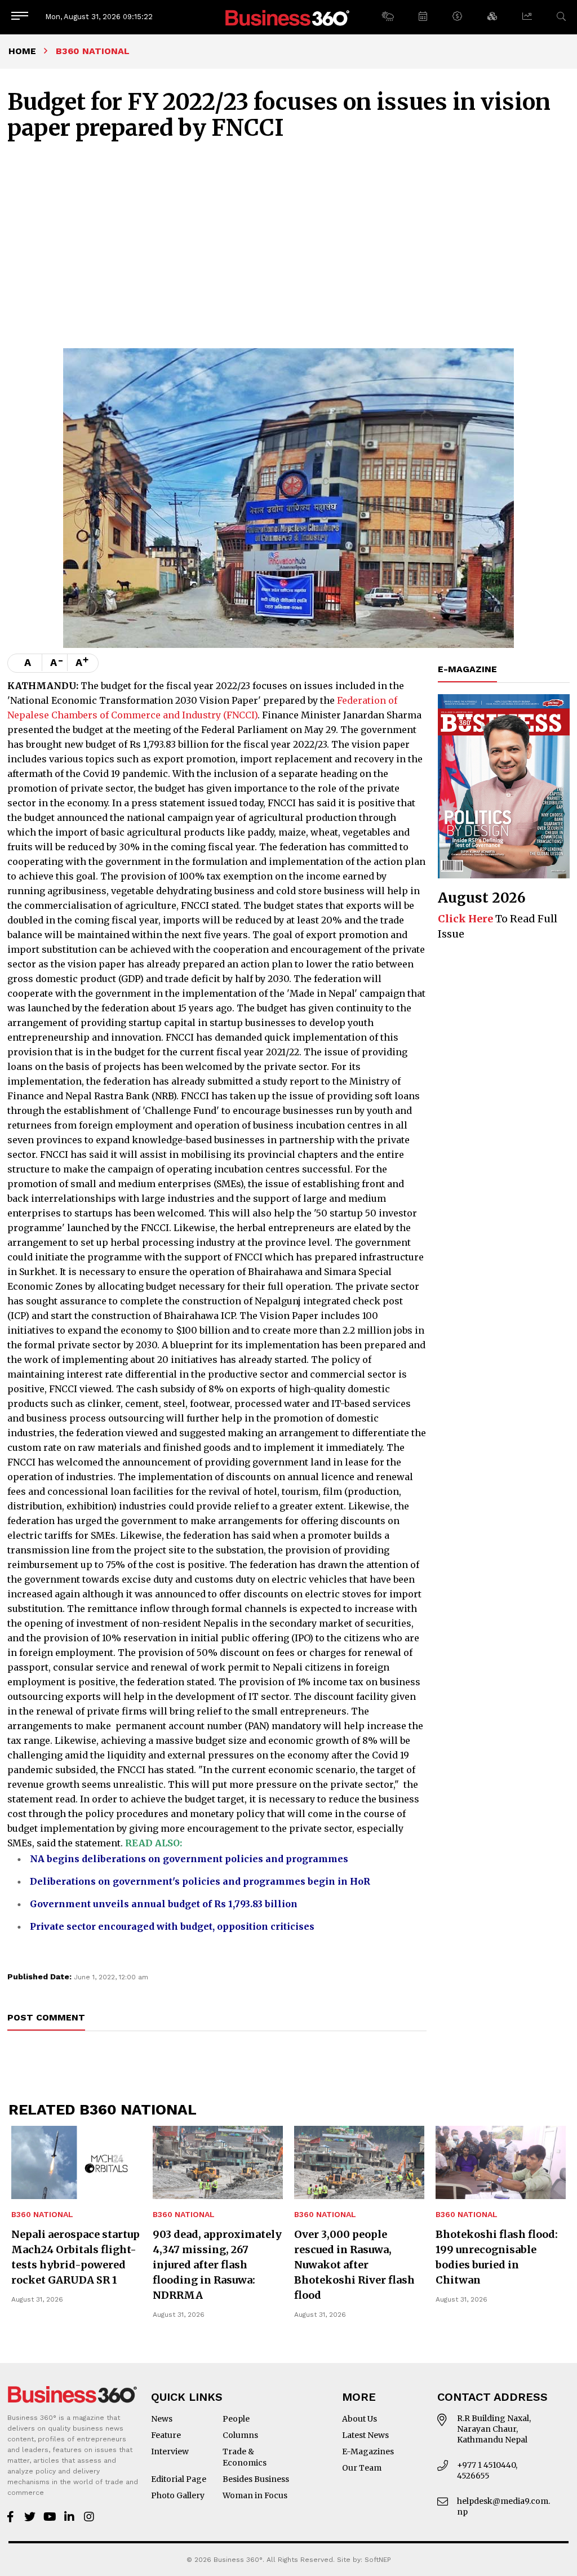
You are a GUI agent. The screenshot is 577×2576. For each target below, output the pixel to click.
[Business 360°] (288, 17)
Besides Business (256, 2479)
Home (22, 51)
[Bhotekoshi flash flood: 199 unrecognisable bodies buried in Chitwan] (501, 2162)
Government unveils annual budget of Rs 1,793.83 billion (164, 1904)
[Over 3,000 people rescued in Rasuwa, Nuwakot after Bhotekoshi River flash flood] (359, 2162)
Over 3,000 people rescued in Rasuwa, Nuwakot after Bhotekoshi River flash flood (354, 2265)
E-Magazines (368, 2451)
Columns (240, 2435)
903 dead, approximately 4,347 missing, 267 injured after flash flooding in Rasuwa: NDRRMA (217, 2265)
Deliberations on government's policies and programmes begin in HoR (200, 1881)
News (162, 2419)
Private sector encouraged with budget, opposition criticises (172, 1926)
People (236, 2419)
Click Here (465, 919)
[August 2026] (504, 786)
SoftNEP (378, 2560)
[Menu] (20, 17)
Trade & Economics (245, 2457)
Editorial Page (179, 2479)
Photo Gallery (178, 2495)
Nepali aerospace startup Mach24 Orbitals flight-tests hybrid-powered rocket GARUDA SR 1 (76, 2257)
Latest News (365, 2435)
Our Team (362, 2468)
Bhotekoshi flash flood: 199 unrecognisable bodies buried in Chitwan (497, 2257)
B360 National (42, 2215)
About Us (359, 2419)
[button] (387, 17)
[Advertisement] (288, 264)
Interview (170, 2451)
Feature (166, 2435)
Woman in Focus (255, 2495)
